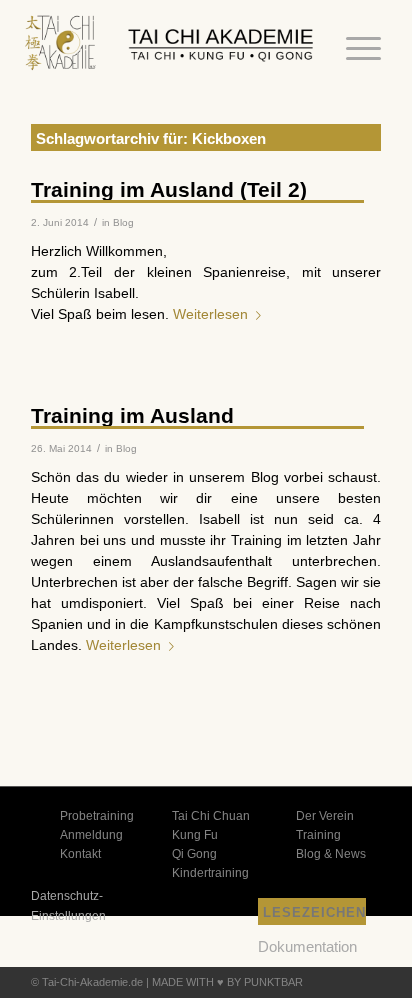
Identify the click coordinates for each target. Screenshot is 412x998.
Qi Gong (194, 854)
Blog (123, 222)
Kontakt (80, 854)
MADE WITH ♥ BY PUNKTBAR (227, 982)
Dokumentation (307, 946)
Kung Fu (195, 835)
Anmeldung (91, 835)
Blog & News (331, 854)
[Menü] (353, 49)
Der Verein (325, 816)
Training (318, 835)
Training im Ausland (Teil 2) (169, 189)
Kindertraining (210, 873)
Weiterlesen (210, 314)
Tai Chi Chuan (211, 816)
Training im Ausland (132, 415)
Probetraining (97, 816)
